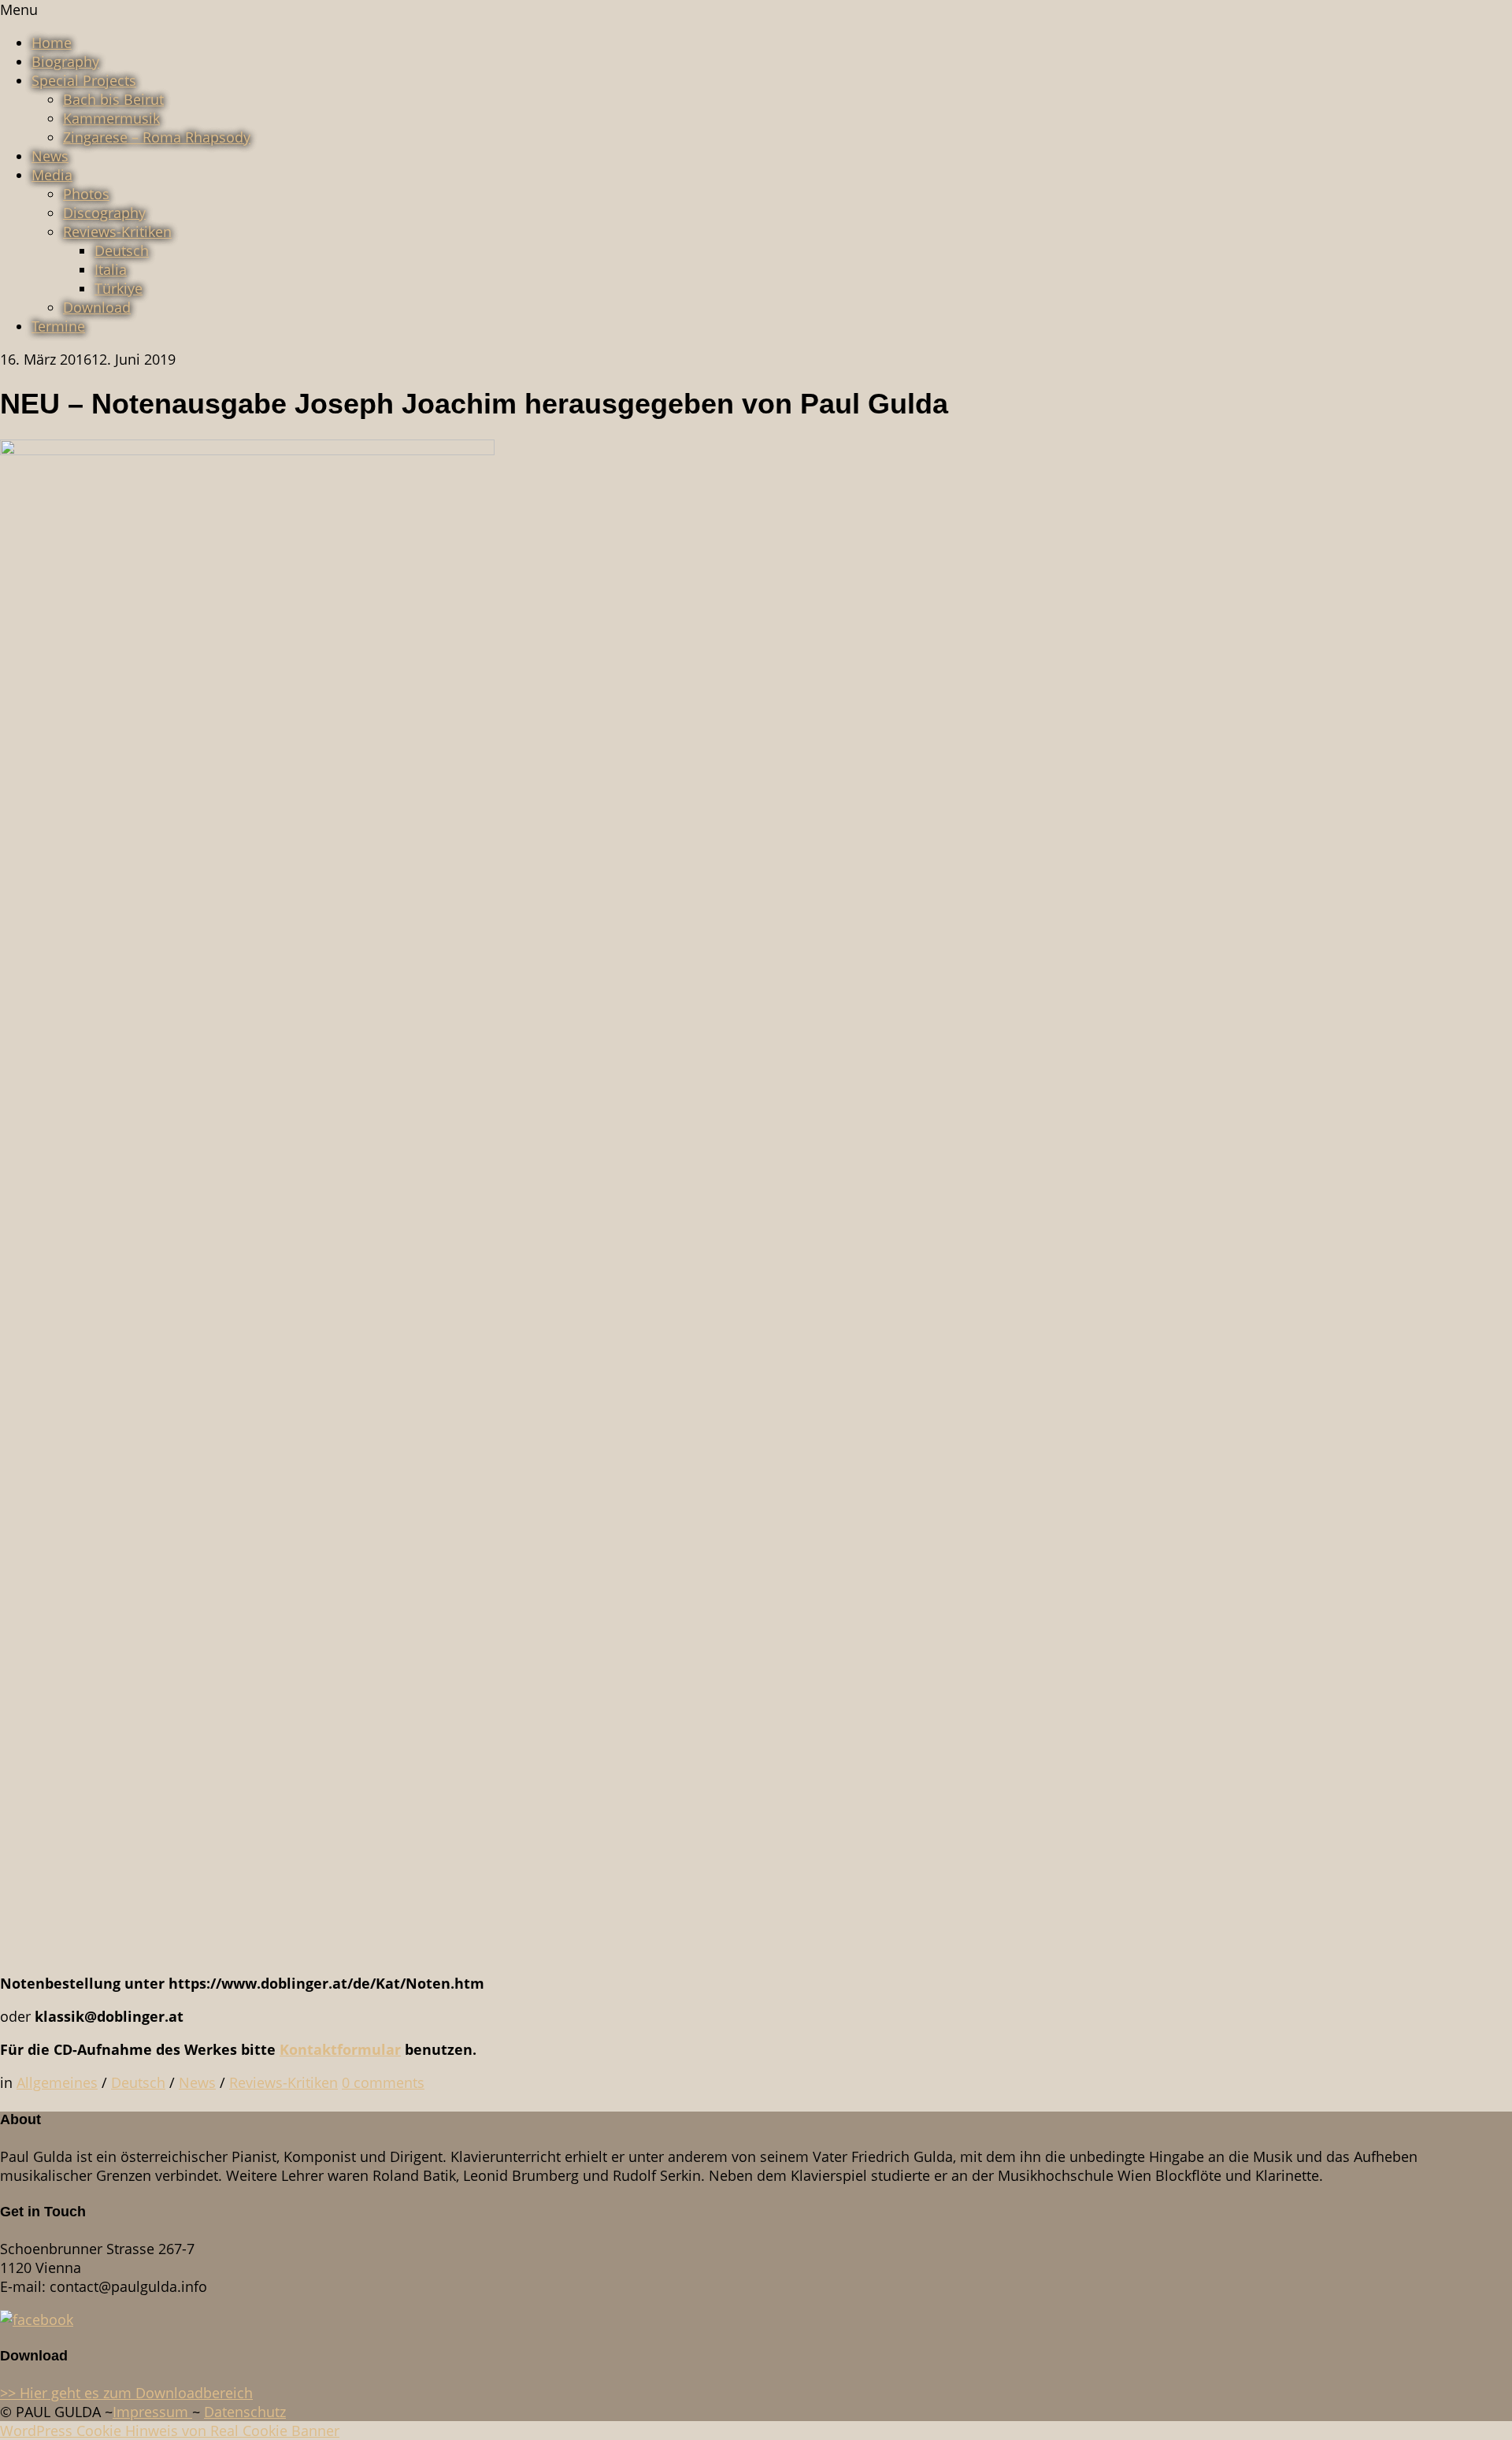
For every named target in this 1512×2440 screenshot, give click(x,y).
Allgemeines (57, 2082)
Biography (65, 61)
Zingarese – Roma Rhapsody (157, 137)
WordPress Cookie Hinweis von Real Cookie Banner (170, 2431)
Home (52, 43)
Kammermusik (111, 118)
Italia (111, 269)
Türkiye (119, 288)
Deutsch (122, 250)
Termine (58, 326)
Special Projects (84, 80)
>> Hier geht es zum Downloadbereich (126, 2393)
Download (97, 307)
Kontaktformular (340, 2049)
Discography (104, 213)
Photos (86, 194)
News (50, 156)
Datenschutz (245, 2412)
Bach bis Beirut (113, 99)
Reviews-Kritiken (117, 232)
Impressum (152, 2412)
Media (52, 175)
